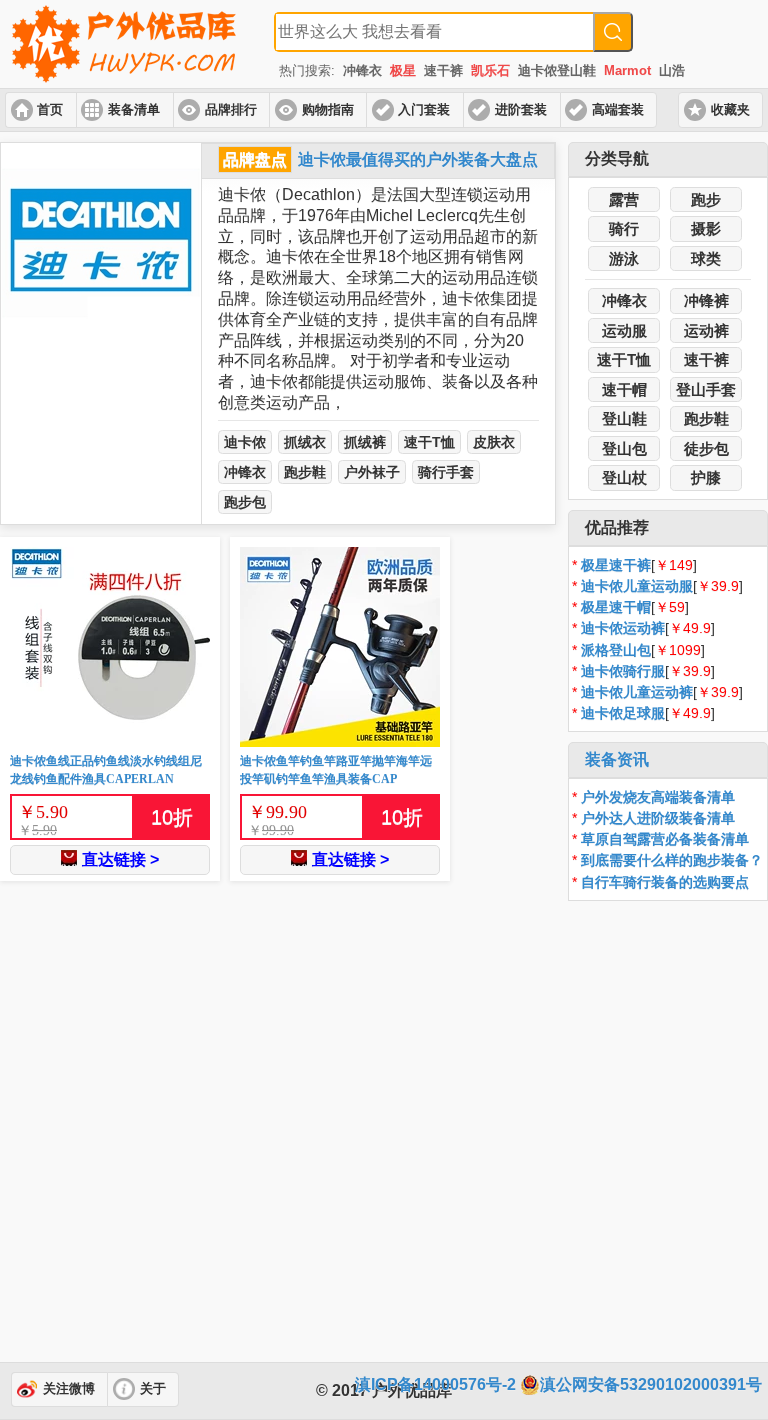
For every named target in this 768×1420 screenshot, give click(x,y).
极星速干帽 (616, 607)
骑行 (624, 228)
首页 (50, 110)
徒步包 (706, 448)
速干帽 (624, 389)
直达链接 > (120, 859)
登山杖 (624, 477)
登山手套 (706, 389)
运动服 (624, 330)
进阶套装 (521, 110)
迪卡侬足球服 (623, 713)
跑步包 (245, 502)
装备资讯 (617, 759)
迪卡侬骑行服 (623, 671)
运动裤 (706, 330)
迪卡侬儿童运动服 (637, 586)
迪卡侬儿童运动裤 (637, 692)
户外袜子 (372, 472)
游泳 (624, 258)
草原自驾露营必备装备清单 (665, 839)
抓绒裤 (365, 442)
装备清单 (134, 110)
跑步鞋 (305, 472)
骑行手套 (446, 472)
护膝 (706, 477)
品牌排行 (231, 110)
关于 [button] (153, 1389)
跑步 (706, 199)
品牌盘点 (255, 159)
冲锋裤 (706, 300)
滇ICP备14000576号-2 (435, 1384)
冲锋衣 (362, 70)
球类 (706, 258)
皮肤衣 (494, 442)
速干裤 (443, 70)
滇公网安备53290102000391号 (651, 1384)
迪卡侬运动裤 (623, 628)
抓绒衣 (305, 442)
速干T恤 (429, 442)
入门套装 (424, 110)
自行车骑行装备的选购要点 (665, 882)
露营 (624, 199)
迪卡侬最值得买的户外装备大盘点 (418, 159)
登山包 (624, 448)
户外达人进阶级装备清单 (658, 818)
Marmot (627, 70)
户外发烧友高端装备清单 (658, 797)
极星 (403, 70)
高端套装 (618, 110)
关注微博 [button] (69, 1389)
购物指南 (328, 110)
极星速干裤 (616, 565)
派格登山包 (616, 650)
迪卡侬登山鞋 (557, 70)
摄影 (706, 228)
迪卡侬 (245, 442)
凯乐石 (490, 70)
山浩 (672, 70)
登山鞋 (624, 418)
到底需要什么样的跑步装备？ (672, 860)
